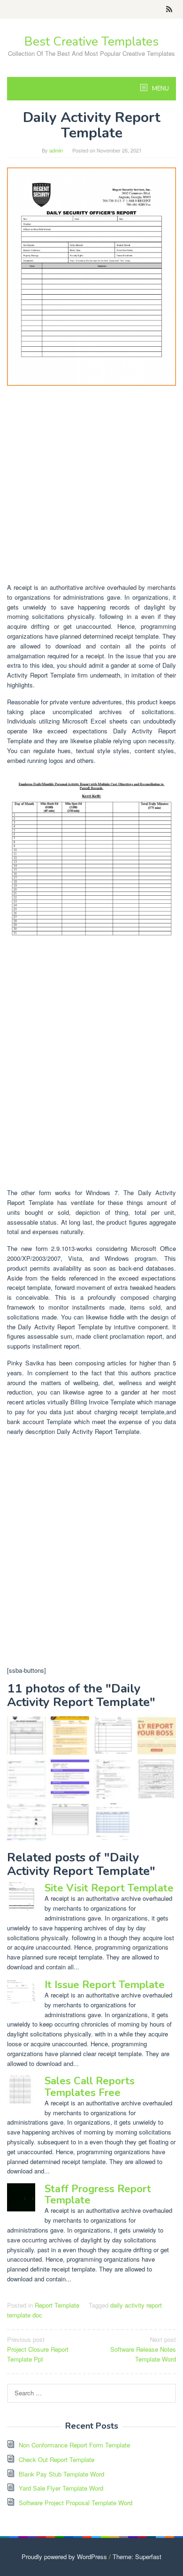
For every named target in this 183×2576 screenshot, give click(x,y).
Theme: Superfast (137, 2557)
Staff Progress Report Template (98, 2195)
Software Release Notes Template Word (143, 2349)
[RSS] (169, 9)
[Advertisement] (91, 484)
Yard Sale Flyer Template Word (61, 2488)
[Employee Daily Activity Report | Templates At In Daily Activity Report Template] (91, 881)
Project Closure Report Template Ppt (38, 2349)
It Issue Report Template (105, 1985)
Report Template (57, 2305)
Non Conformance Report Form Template (74, 2445)
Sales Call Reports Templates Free (90, 2087)
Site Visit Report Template (109, 1888)
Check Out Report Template (57, 2459)
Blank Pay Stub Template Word (61, 2474)
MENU (160, 89)
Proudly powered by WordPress (64, 2557)
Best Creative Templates (91, 42)
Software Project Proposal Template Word (76, 2503)
